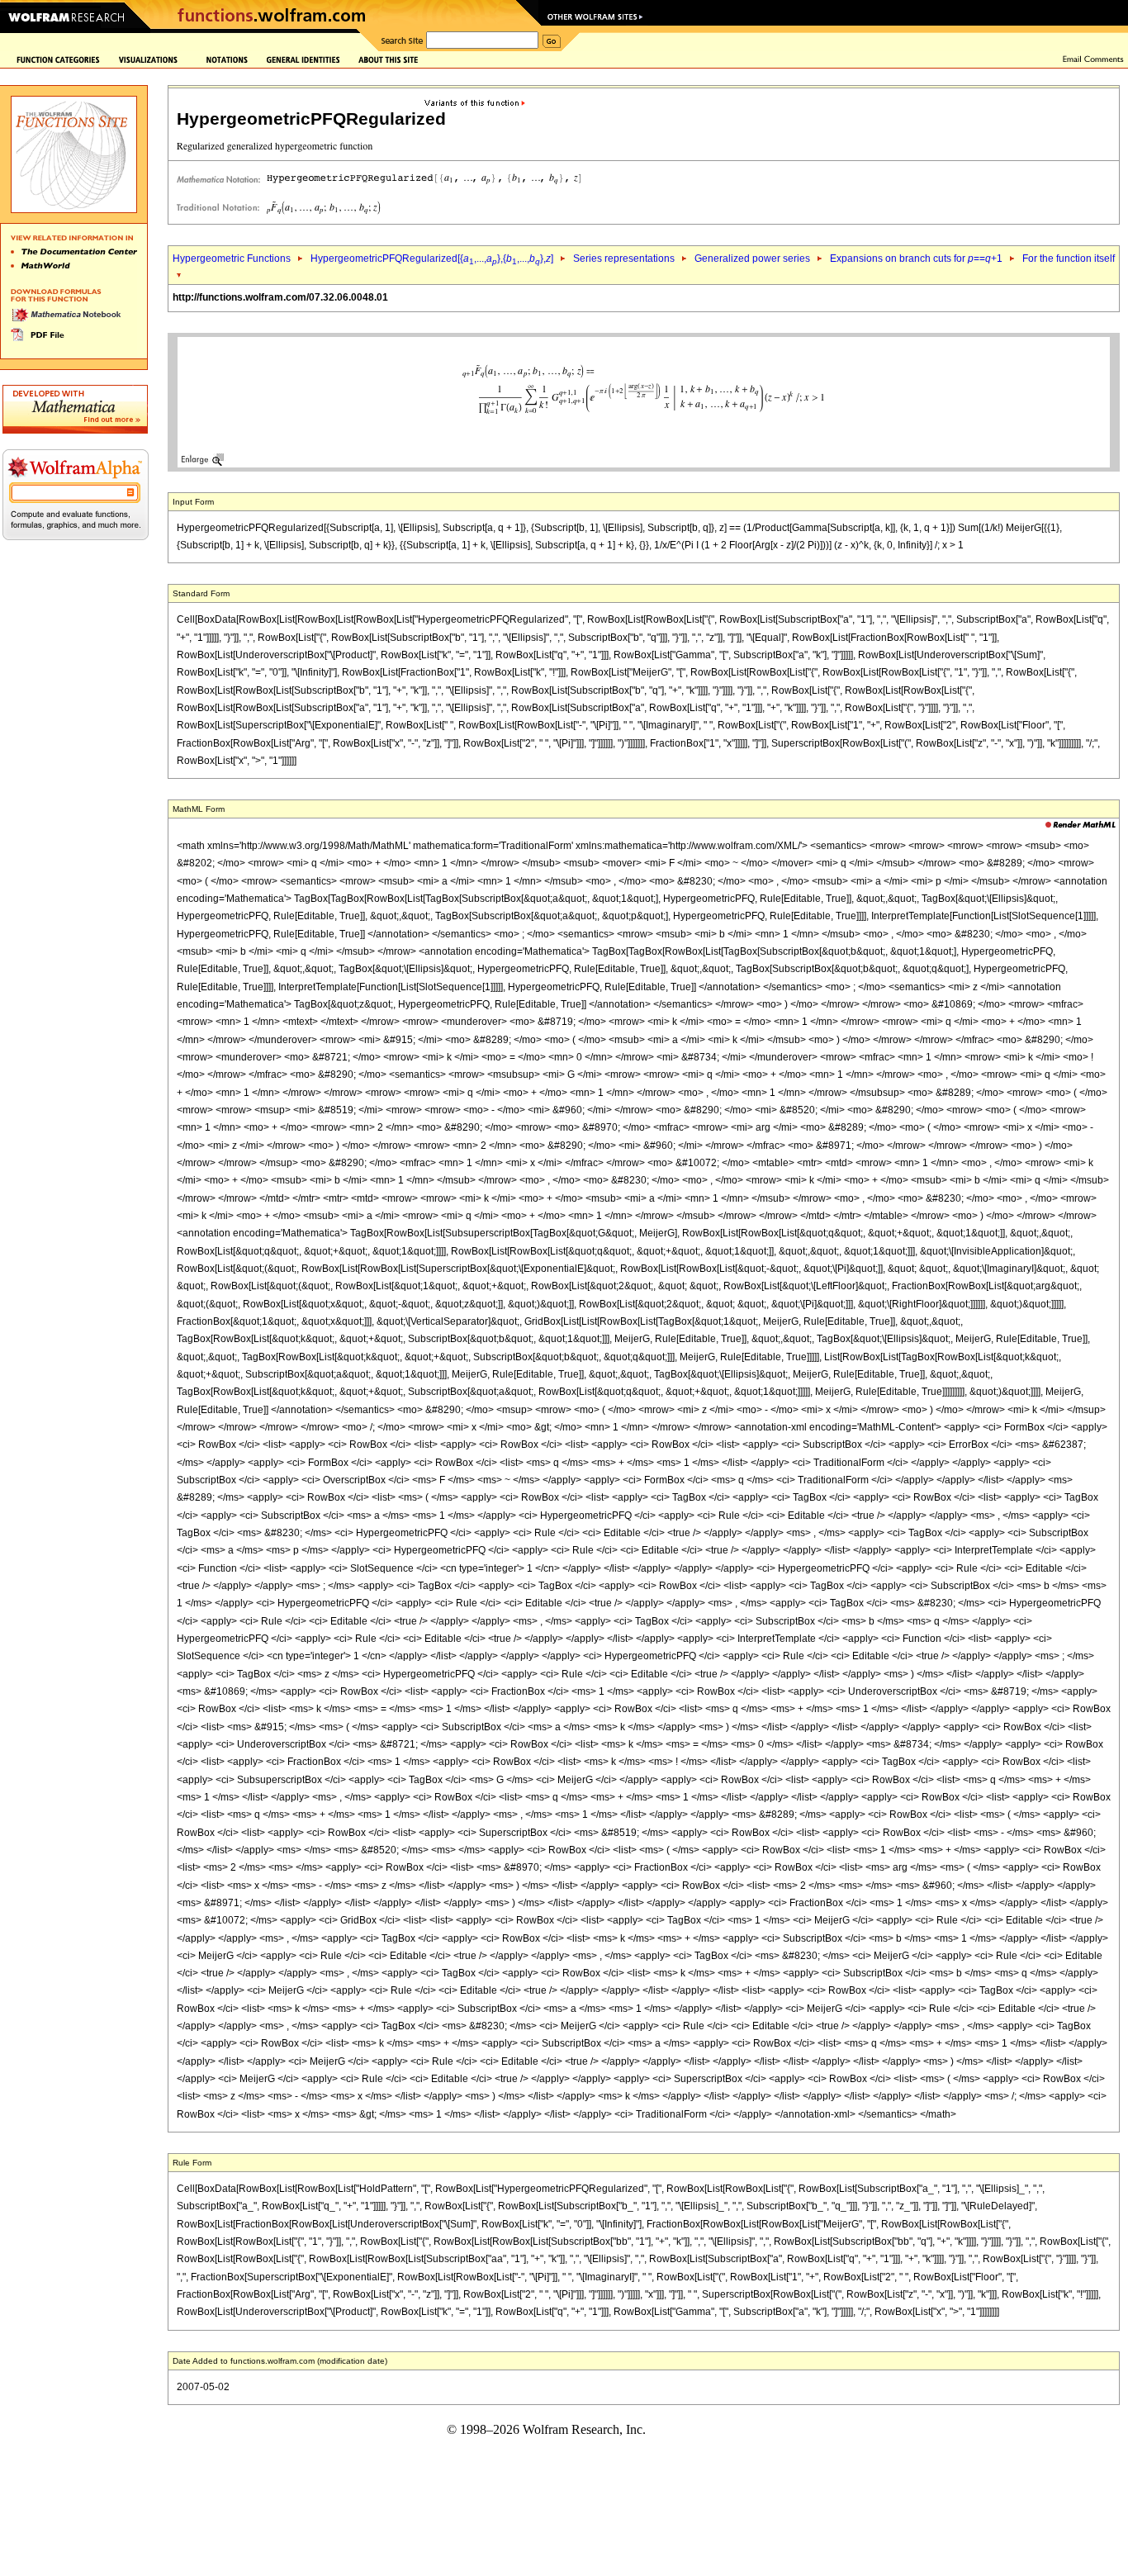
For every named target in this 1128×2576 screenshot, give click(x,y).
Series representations (624, 259)
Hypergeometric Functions (232, 259)
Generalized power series (752, 259)
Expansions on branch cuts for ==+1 (916, 259)
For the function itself (1069, 259)
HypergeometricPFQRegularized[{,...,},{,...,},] (432, 259)
